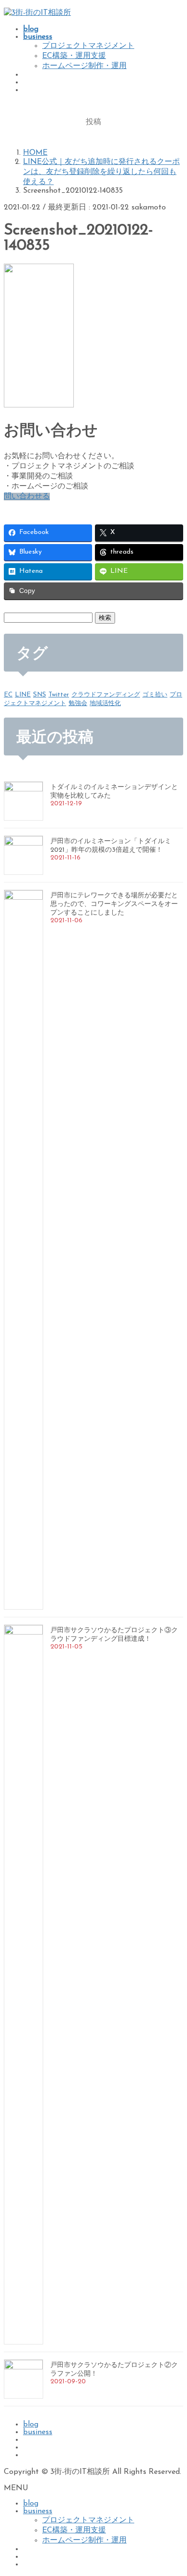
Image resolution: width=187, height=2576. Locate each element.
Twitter (59, 695)
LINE (23, 695)
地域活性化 (105, 703)
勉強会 (78, 703)
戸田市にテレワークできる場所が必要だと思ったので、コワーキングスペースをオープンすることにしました (114, 904)
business (38, 2432)
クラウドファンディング (106, 695)
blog (31, 2425)
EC (8, 695)
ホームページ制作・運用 (84, 66)
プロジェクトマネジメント (88, 46)
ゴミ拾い (155, 695)
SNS (40, 695)
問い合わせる (27, 497)
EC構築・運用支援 (74, 56)
